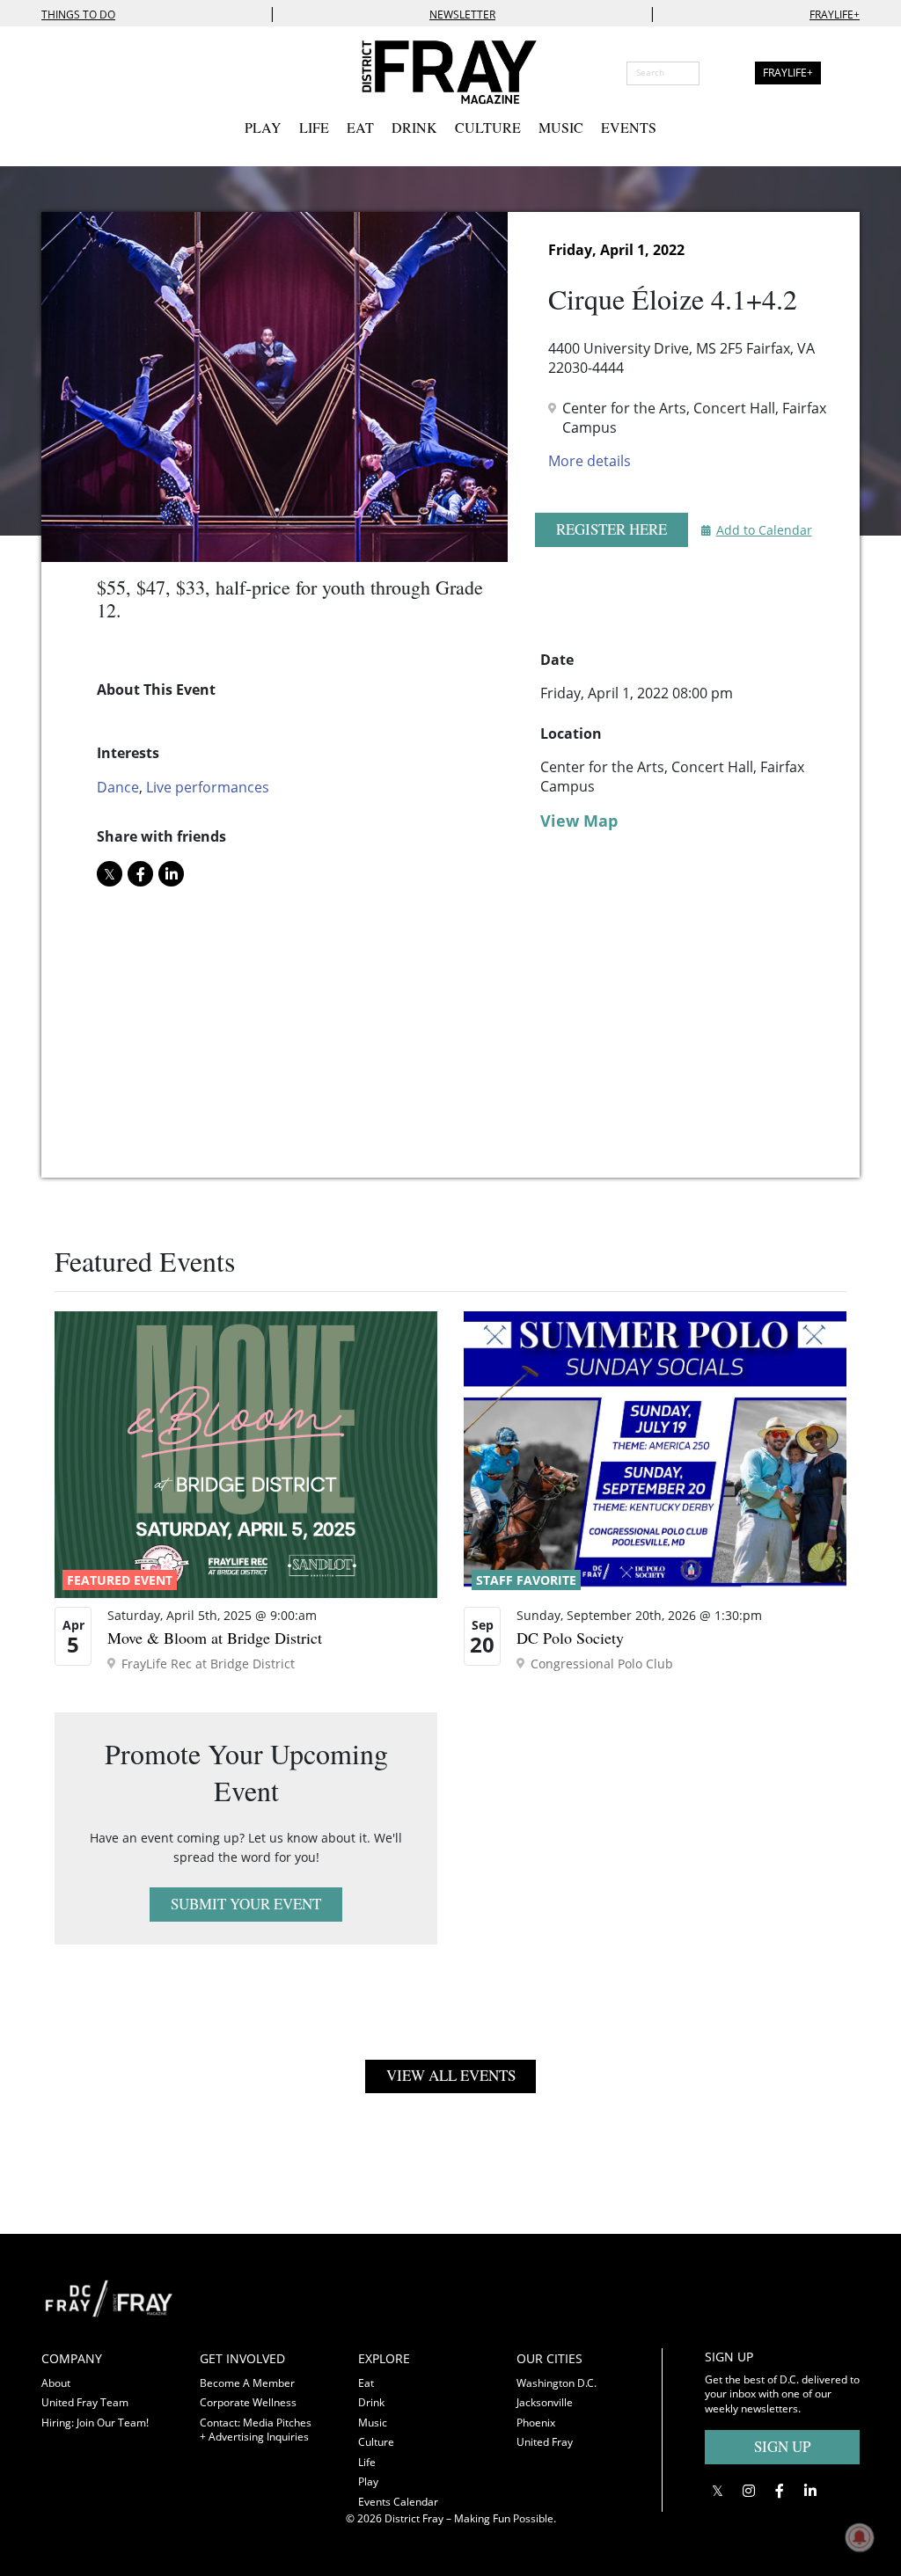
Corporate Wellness (248, 2402)
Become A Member (247, 2383)
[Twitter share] (110, 874)
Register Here (612, 529)
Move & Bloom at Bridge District (215, 1638)
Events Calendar (398, 2502)
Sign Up (782, 2446)
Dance (118, 787)
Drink (414, 127)
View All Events (451, 2075)
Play (263, 127)
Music (561, 127)
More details (590, 461)
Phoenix (536, 2423)
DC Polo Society (570, 1638)
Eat (360, 127)
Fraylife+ (835, 15)
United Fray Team (85, 2402)
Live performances (208, 787)
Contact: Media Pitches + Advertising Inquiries (256, 2430)
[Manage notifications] (860, 2537)
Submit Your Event (246, 1904)
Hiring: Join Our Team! (95, 2423)
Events (629, 127)
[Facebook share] (140, 874)
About (56, 2383)
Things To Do (78, 15)
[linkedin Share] (171, 874)
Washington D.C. (557, 2383)
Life (314, 127)
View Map (579, 821)
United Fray (545, 2442)
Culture (488, 127)
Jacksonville (545, 2402)
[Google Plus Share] (748, 2491)
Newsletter (462, 15)
